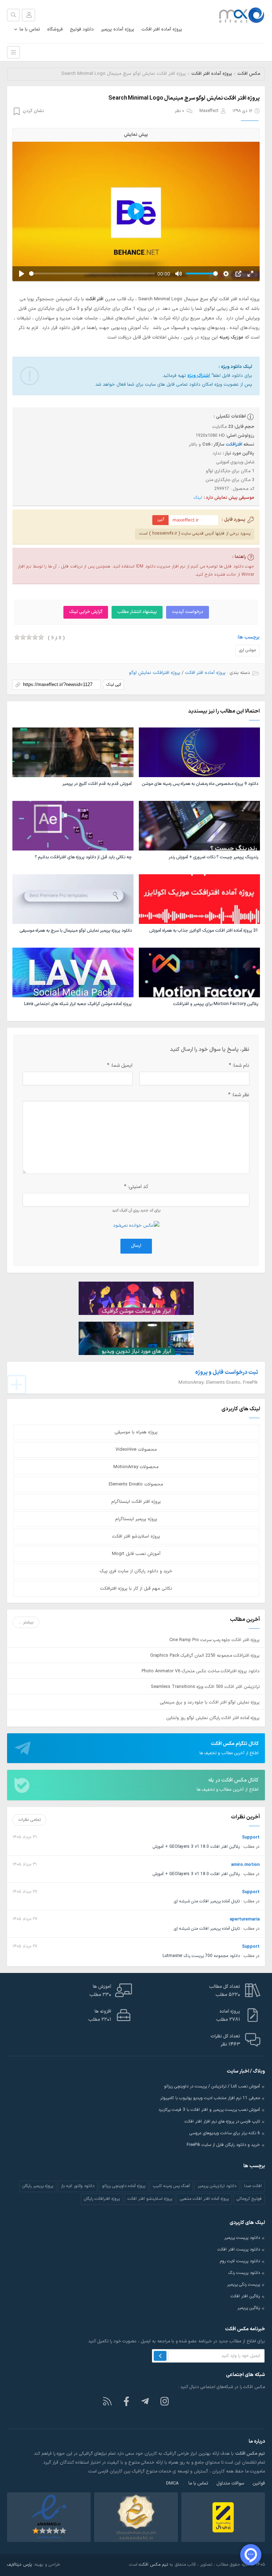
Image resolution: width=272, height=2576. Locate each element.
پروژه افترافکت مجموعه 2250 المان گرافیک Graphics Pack (205, 1655)
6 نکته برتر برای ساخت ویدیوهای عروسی (225, 2133)
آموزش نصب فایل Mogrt (136, 1554)
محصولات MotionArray (136, 1467)
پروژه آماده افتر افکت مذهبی (204, 2199)
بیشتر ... (26, 1622)
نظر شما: (239, 1095)
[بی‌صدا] (178, 274)
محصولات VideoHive (136, 1450)
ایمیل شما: (120, 1066)
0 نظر (179, 111)
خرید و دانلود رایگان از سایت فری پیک (136, 1571)
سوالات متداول (230, 2483)
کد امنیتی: (136, 1187)
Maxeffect (209, 111)
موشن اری (247, 650)
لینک (198, 498)
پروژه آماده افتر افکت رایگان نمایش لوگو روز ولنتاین (213, 1718)
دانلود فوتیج (82, 29)
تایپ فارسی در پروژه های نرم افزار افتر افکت (222, 2121)
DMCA (172, 2483)
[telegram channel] (146, 2401)
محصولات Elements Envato (136, 1484)
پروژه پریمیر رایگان (38, 2186)
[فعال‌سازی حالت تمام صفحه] (250, 274)
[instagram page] (165, 2401)
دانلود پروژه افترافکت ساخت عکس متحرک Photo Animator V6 (201, 1671)
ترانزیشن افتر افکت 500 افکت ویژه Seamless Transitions (205, 1687)
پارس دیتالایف (19, 2564)
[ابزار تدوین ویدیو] (136, 1338)
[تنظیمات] (226, 274)
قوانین (259, 2483)
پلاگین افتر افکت (245, 2296)
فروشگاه (55, 29)
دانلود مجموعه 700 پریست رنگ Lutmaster (201, 1956)
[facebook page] (126, 2401)
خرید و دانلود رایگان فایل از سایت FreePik (223, 2145)
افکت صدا (253, 2186)
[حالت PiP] (238, 274)
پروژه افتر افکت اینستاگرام (136, 1502)
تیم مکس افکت (153, 2564)
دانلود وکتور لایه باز (78, 2186)
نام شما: (239, 1066)
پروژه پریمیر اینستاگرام (136, 1519)
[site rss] (107, 2401)
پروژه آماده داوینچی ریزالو (124, 2186)
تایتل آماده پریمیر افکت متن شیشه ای (207, 1901)
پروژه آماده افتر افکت (162, 29)
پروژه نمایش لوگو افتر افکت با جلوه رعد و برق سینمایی (210, 1702)
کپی (161, 519)
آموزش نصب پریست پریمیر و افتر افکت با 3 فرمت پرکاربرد (209, 2110)
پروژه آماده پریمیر (118, 29)
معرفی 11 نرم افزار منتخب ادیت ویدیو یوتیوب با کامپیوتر (210, 2098)
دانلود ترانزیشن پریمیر (217, 2186)
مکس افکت (249, 74)
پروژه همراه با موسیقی (136, 1432)
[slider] (92, 274)
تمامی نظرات (30, 1820)
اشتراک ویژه (199, 376)
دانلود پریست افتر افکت (239, 2249)
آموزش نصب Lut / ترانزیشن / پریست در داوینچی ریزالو (212, 2086)
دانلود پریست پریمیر (242, 2238)
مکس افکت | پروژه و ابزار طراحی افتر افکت (238, 15)
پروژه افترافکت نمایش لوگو (155, 673)
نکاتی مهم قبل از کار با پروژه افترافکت (136, 1589)
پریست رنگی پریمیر (243, 2285)
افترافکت (234, 444)
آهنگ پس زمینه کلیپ (171, 2186)
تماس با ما (30, 29)
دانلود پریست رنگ (244, 2273)
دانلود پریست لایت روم (240, 2261)
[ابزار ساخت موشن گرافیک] (136, 1298)
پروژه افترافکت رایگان (102, 2199)
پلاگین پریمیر (249, 2308)
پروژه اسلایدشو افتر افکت (136, 1537)
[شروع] (22, 274)
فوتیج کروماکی (249, 2199)
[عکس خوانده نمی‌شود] (136, 1225)
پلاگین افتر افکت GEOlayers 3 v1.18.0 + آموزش (196, 1847)
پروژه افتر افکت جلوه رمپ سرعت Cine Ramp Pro (214, 1640)
